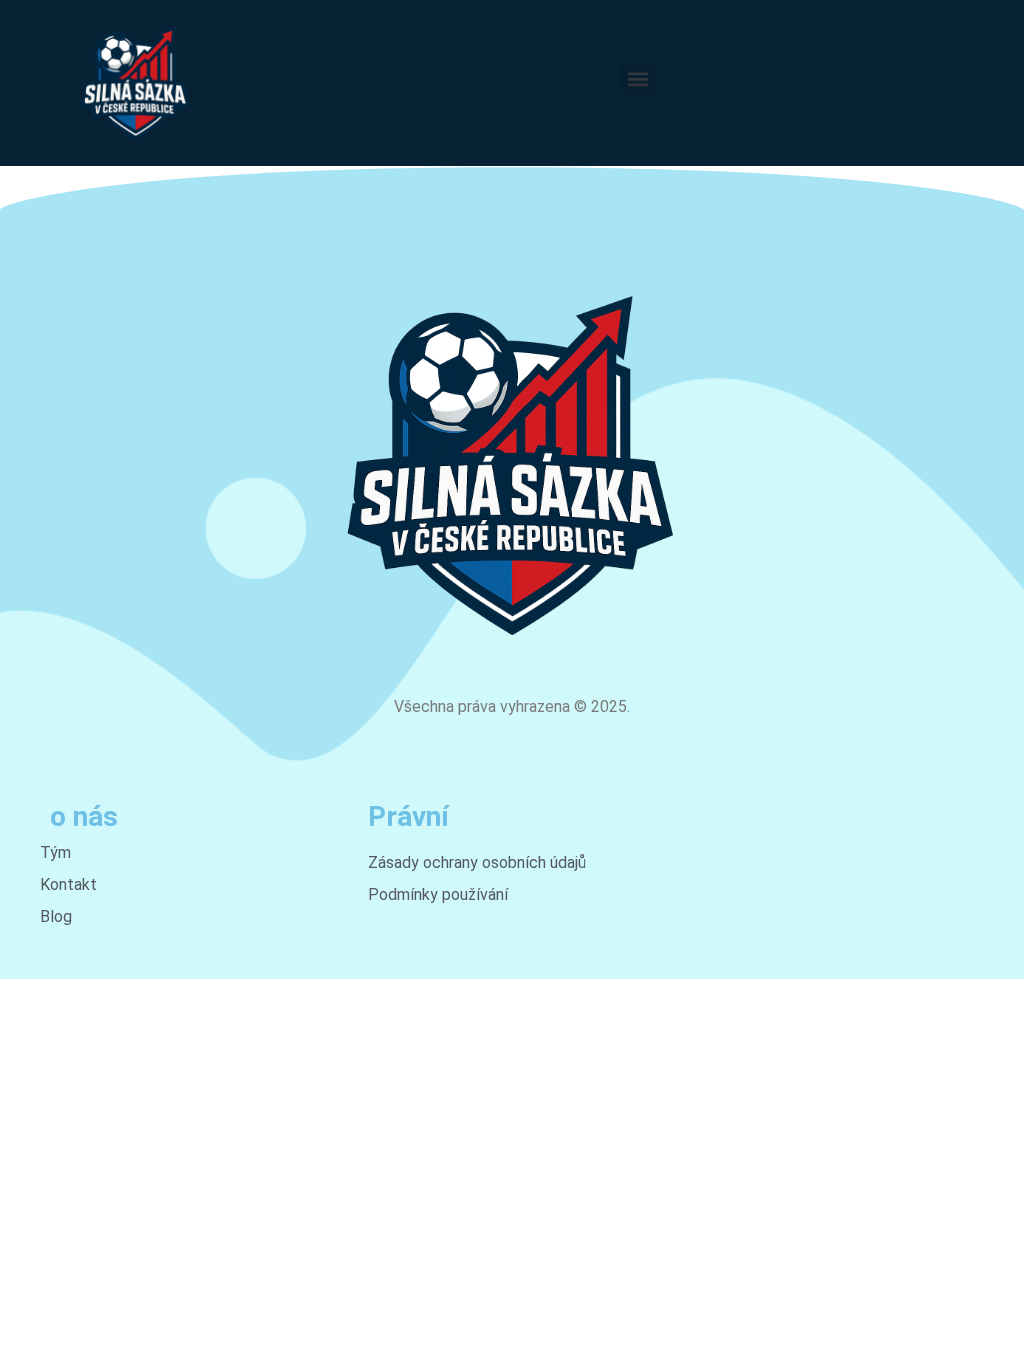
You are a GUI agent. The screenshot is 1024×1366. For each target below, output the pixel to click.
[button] (637, 78)
